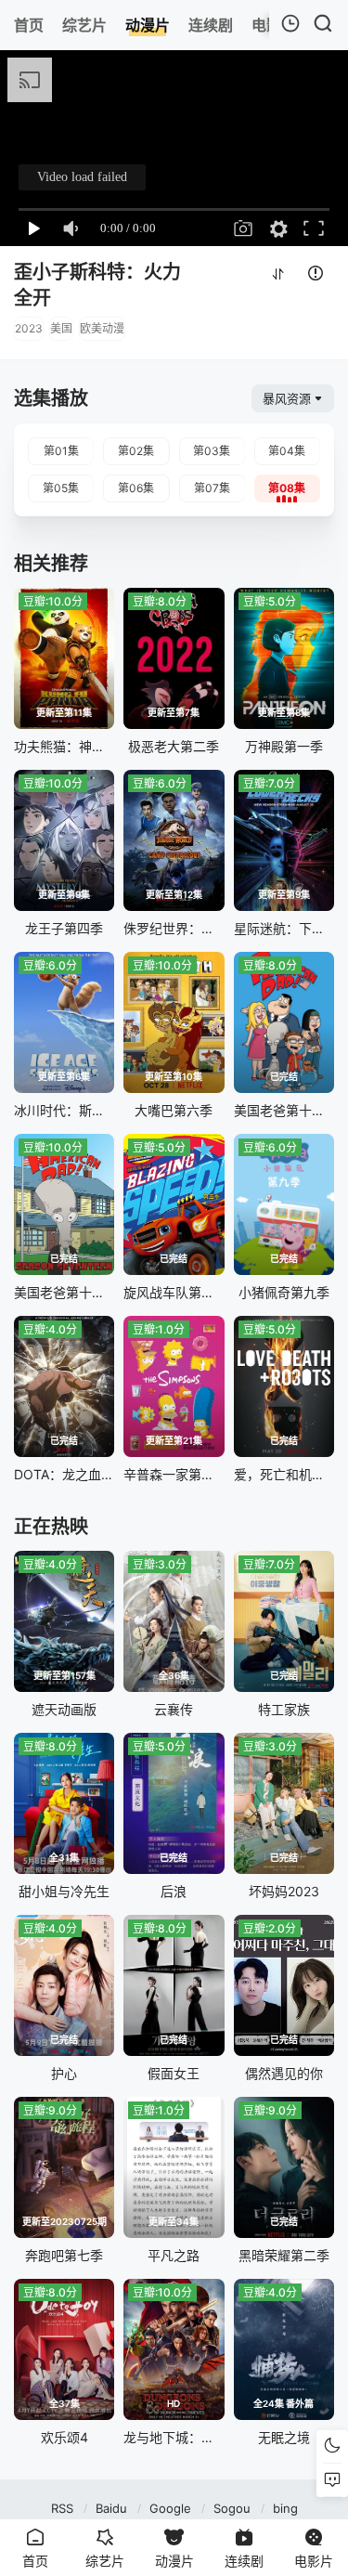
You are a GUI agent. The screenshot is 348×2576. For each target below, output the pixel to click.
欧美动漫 (102, 328)
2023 (29, 328)
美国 (61, 328)
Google (170, 2508)
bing (285, 2508)
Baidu (111, 2508)
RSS (62, 2508)
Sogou (232, 2508)
